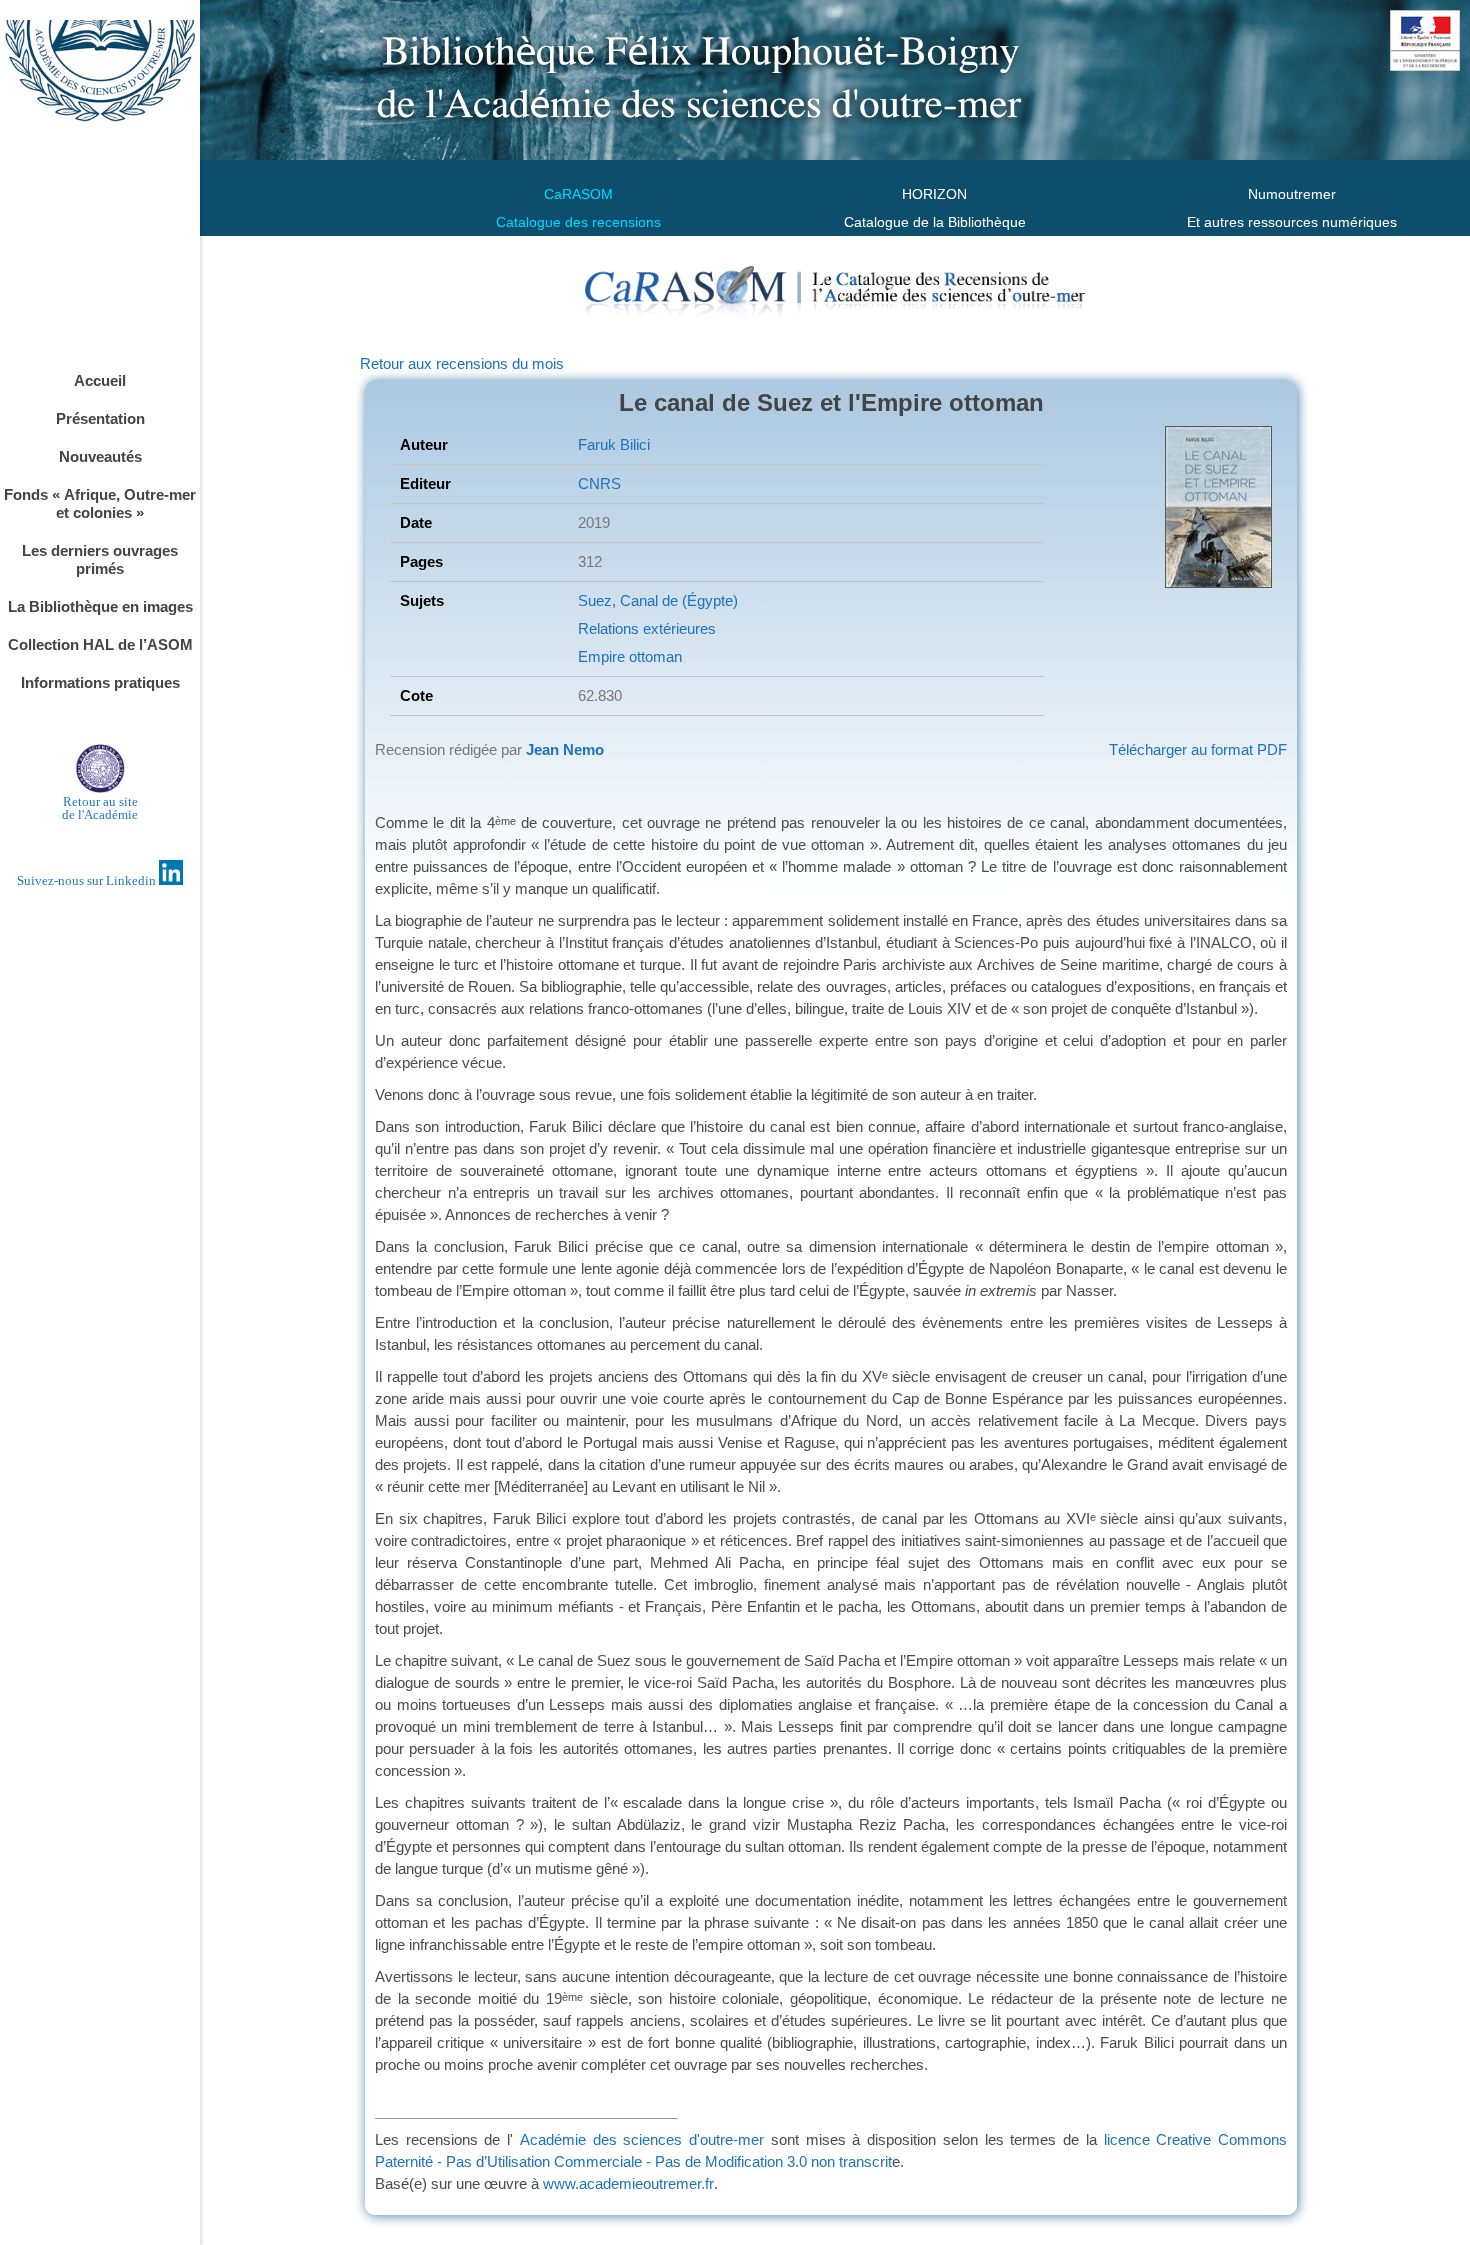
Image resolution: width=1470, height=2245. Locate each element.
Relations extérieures (647, 628)
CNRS (599, 483)
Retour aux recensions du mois (462, 363)
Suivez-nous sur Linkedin (88, 880)
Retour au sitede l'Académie (100, 808)
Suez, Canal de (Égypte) (658, 600)
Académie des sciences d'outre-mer (642, 2139)
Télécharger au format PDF (1198, 749)
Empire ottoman (630, 656)
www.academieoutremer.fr (628, 2183)
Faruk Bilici (614, 444)
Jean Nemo (565, 749)
